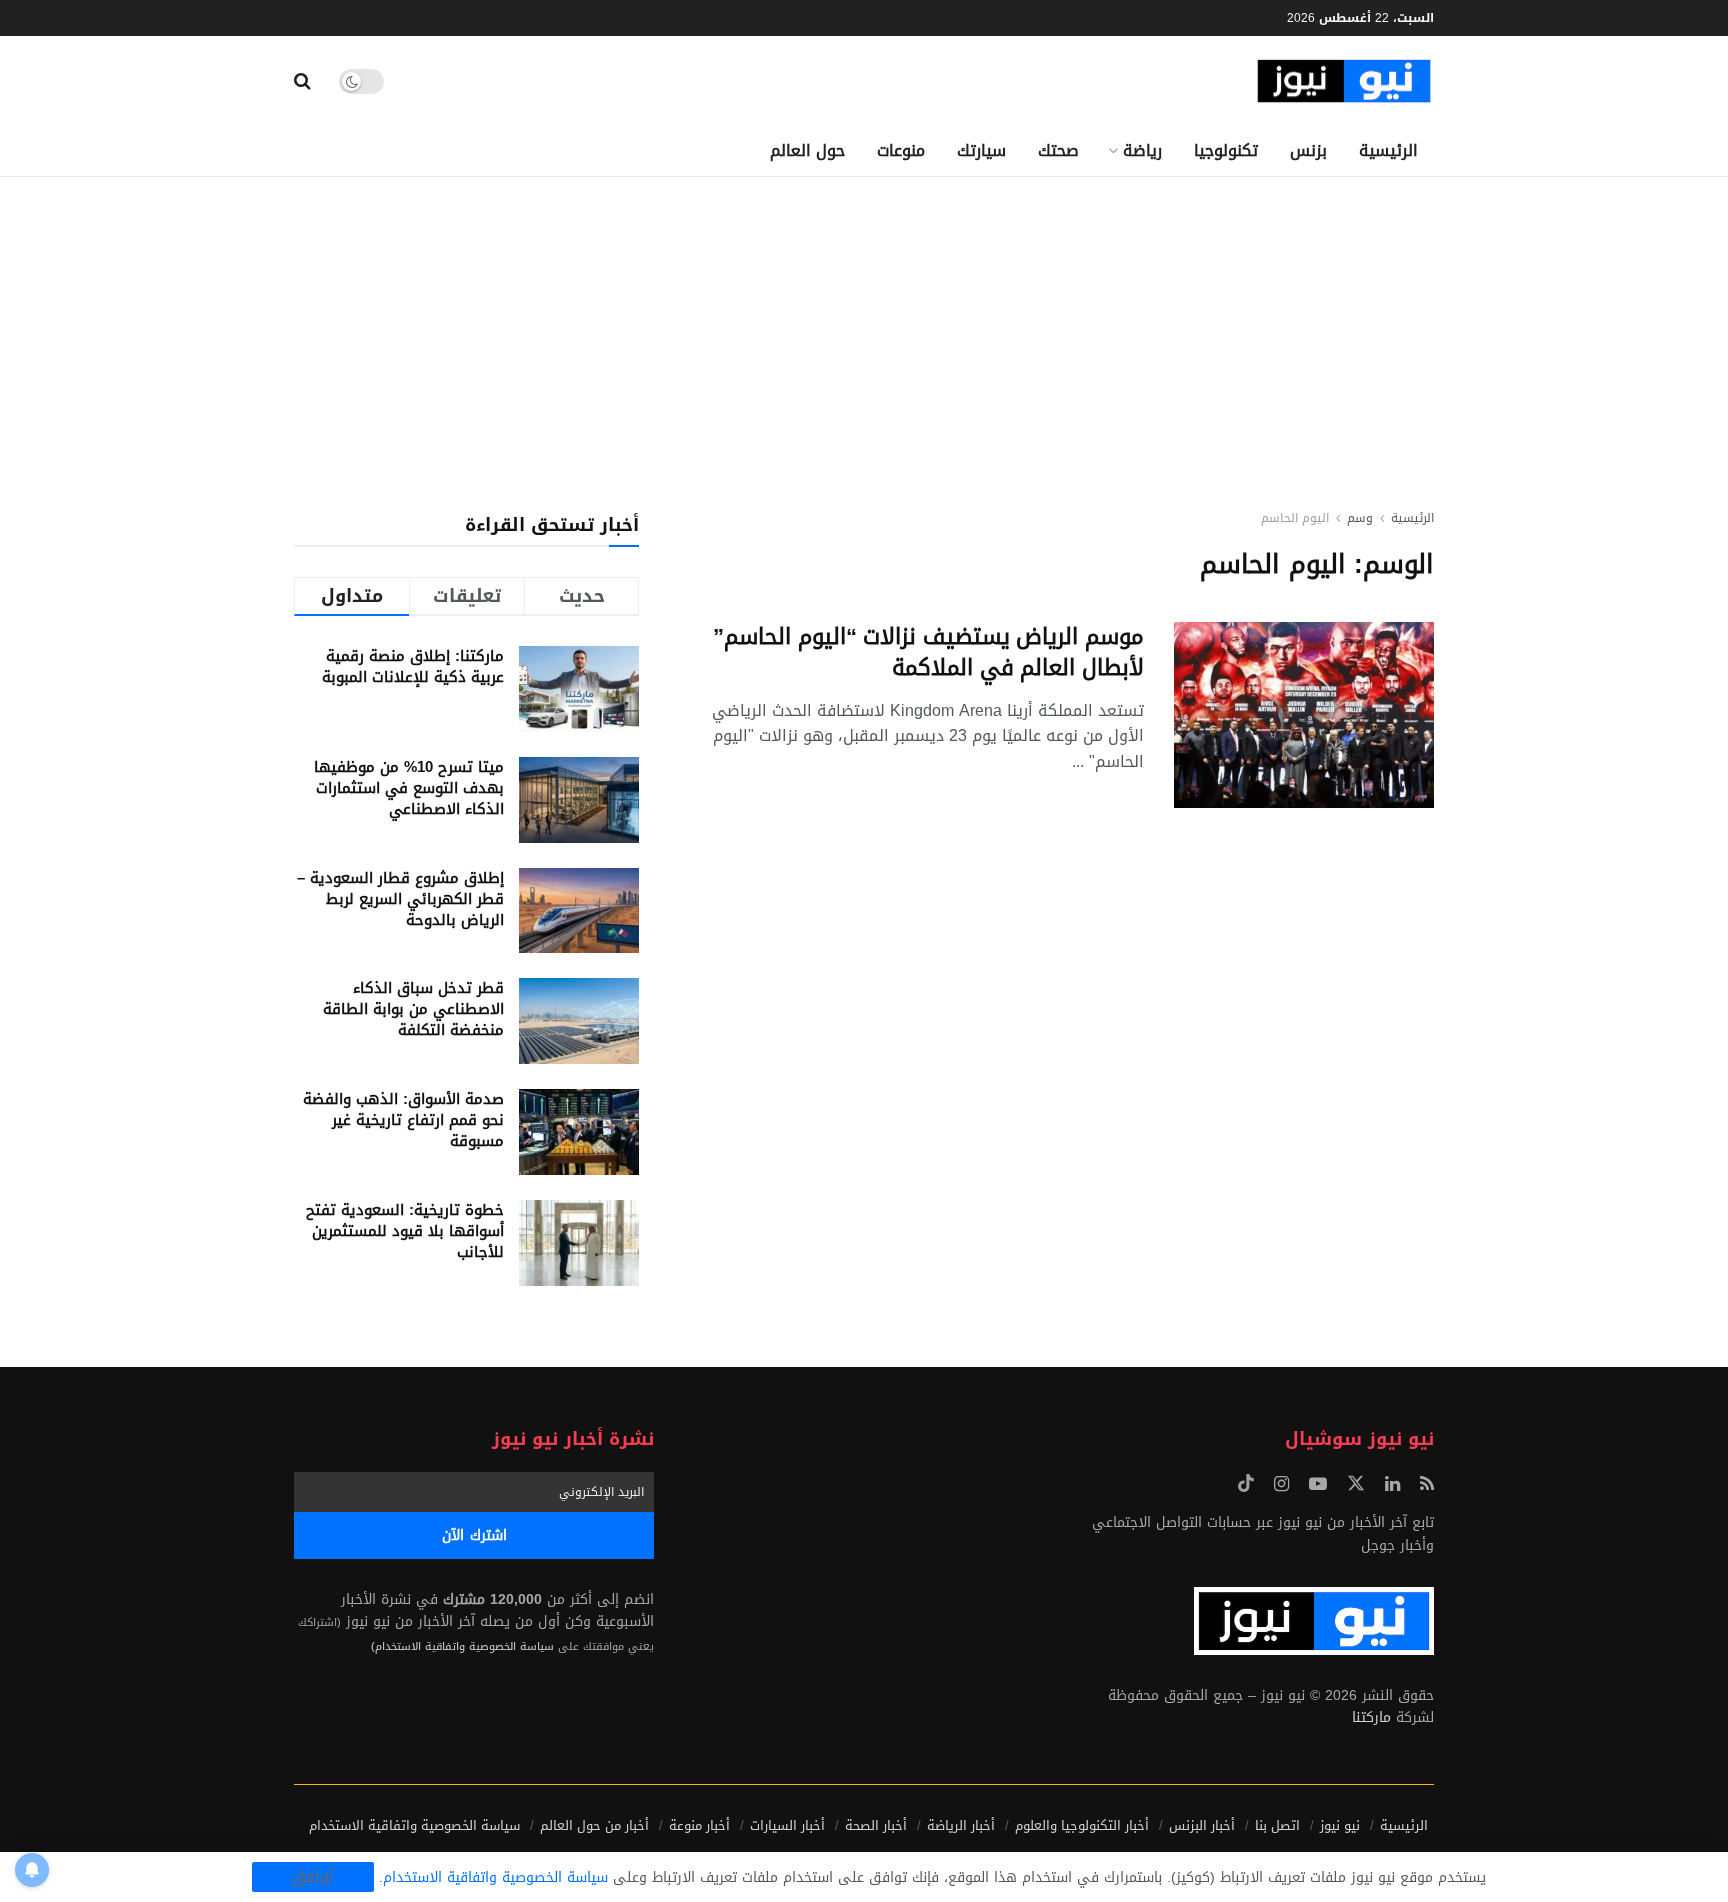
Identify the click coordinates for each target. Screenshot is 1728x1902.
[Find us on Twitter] (1356, 1484)
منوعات (901, 150)
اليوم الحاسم (1295, 518)
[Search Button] (302, 81)
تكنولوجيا (1226, 150)
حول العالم (807, 150)
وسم (1360, 518)
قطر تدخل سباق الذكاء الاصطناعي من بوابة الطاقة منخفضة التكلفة (413, 1009)
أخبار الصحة (876, 1825)
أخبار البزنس (1202, 1825)
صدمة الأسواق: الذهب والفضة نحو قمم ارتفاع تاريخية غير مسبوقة (403, 1120)
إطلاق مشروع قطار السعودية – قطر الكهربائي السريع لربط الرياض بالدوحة (400, 899)
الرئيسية (1388, 150)
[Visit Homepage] (1344, 81)
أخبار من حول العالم (594, 1825)
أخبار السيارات (787, 1825)
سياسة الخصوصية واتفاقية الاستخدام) (462, 1646)
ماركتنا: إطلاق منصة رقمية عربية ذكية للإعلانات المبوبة (413, 666)
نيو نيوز (1340, 1825)
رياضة (1142, 150)
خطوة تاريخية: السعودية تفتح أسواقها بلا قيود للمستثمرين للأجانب (405, 1231)
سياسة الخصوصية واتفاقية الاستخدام (414, 1825)
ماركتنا (1371, 1717)
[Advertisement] (864, 327)
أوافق (313, 1877)
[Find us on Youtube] (1318, 1485)
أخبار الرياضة (961, 1825)
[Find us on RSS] (1427, 1485)
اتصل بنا (1277, 1825)
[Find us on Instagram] (1281, 1485)
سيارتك (981, 150)
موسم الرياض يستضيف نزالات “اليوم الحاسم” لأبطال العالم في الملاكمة (928, 652)
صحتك (1058, 150)
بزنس (1308, 150)
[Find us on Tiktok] (1246, 1484)
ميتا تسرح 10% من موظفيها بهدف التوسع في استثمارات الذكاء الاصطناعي (409, 788)
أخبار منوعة (699, 1825)
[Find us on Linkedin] (1392, 1485)
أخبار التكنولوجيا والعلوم (1082, 1825)
